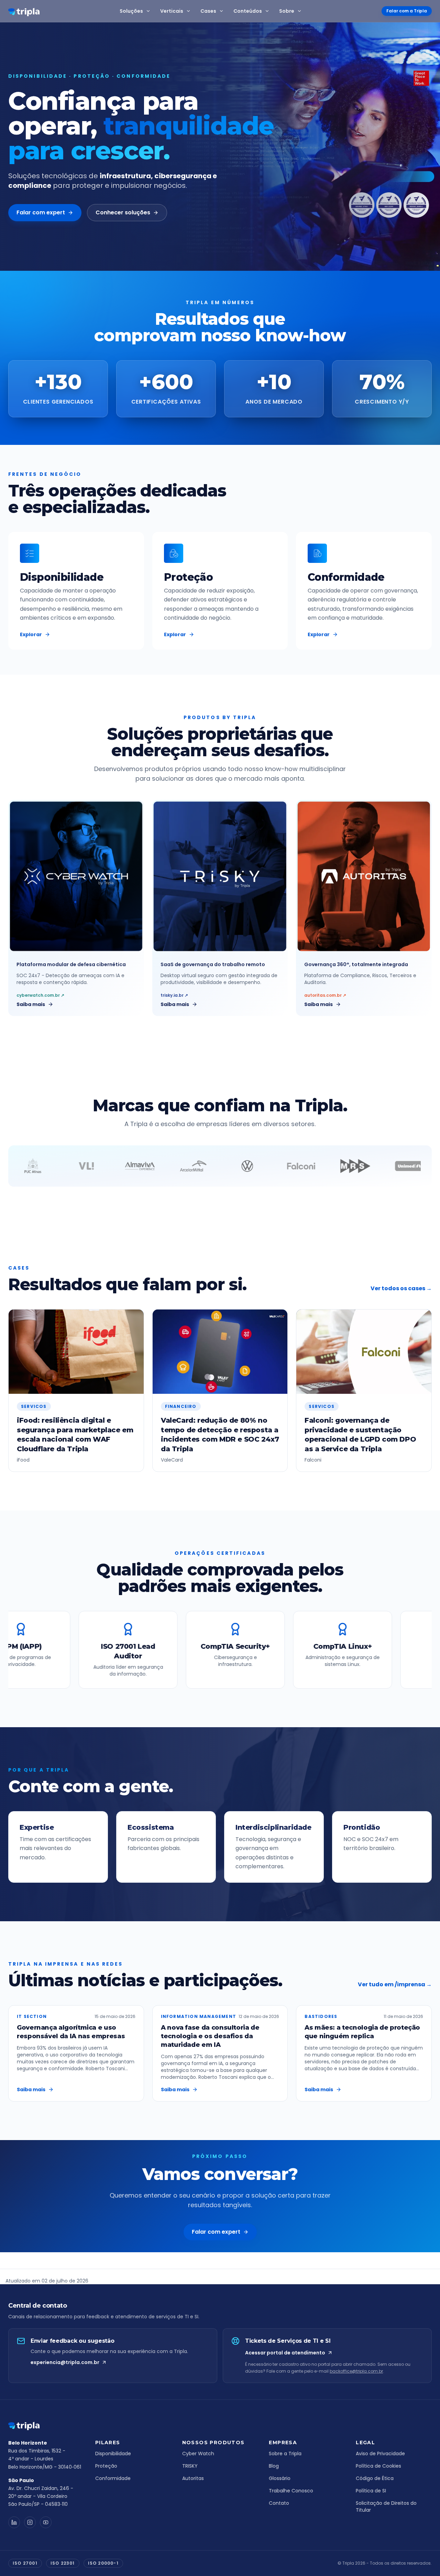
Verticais (172, 11)
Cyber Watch (198, 2454)
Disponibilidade (113, 2454)
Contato (279, 2503)
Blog (274, 2466)
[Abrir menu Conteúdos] (268, 11)
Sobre (287, 11)
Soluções (131, 11)
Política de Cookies (378, 2466)
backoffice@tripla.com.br (356, 2371)
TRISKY (190, 2466)
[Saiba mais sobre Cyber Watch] (76, 876)
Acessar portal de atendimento (285, 2353)
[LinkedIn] (14, 2522)
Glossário (280, 2478)
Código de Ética (375, 2478)
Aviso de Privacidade (380, 2454)
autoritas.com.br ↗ (325, 995)
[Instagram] (30, 2522)
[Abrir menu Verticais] (190, 11)
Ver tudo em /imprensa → (395, 1984)
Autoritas (193, 2478)
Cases (208, 11)
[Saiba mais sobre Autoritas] (364, 876)
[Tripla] (24, 12)
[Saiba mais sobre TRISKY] (220, 876)
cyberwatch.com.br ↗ (40, 995)
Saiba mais (31, 1004)
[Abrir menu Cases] (223, 11)
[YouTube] (46, 2522)
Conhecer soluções (123, 212)
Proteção (106, 2466)
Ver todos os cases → (401, 1288)
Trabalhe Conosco (291, 2491)
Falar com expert (41, 212)
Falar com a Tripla (407, 11)
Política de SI (371, 2491)
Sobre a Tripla (285, 2454)
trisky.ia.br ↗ (174, 995)
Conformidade (113, 2478)
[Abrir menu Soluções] (150, 11)
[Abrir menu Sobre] (301, 11)
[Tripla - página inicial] (46, 2426)
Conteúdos (248, 11)
